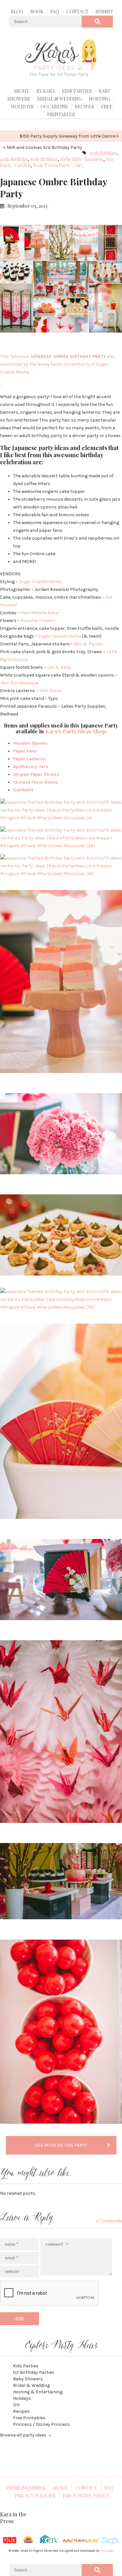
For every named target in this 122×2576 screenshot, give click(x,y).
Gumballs (23, 790)
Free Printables (29, 2418)
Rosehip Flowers (38, 621)
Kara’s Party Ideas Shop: (76, 731)
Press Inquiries (25, 2488)
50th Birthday (44, 159)
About (21, 91)
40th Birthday (14, 159)
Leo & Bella (59, 667)
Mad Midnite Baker (40, 613)
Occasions (54, 107)
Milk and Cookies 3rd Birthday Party (44, 147)
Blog (17, 12)
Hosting (99, 99)
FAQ (55, 12)
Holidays (22, 107)
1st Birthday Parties (34, 2372)
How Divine (51, 691)
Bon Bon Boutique (20, 683)
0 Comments (109, 2221)
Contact (77, 12)
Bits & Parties (89, 644)
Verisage (107, 2551)
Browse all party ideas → (26, 2435)
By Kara (46, 91)
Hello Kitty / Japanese (82, 159)
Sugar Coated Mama (40, 582)
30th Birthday (103, 153)
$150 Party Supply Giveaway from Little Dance (68, 136)
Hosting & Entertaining (38, 2392)
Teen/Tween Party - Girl (58, 165)
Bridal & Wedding (59, 99)
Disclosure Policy (86, 2496)
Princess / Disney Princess (41, 2424)
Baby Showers (28, 2379)
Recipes (84, 107)
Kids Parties (77, 91)
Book (37, 12)
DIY (16, 2405)
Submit (104, 12)
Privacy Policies (35, 2496)
